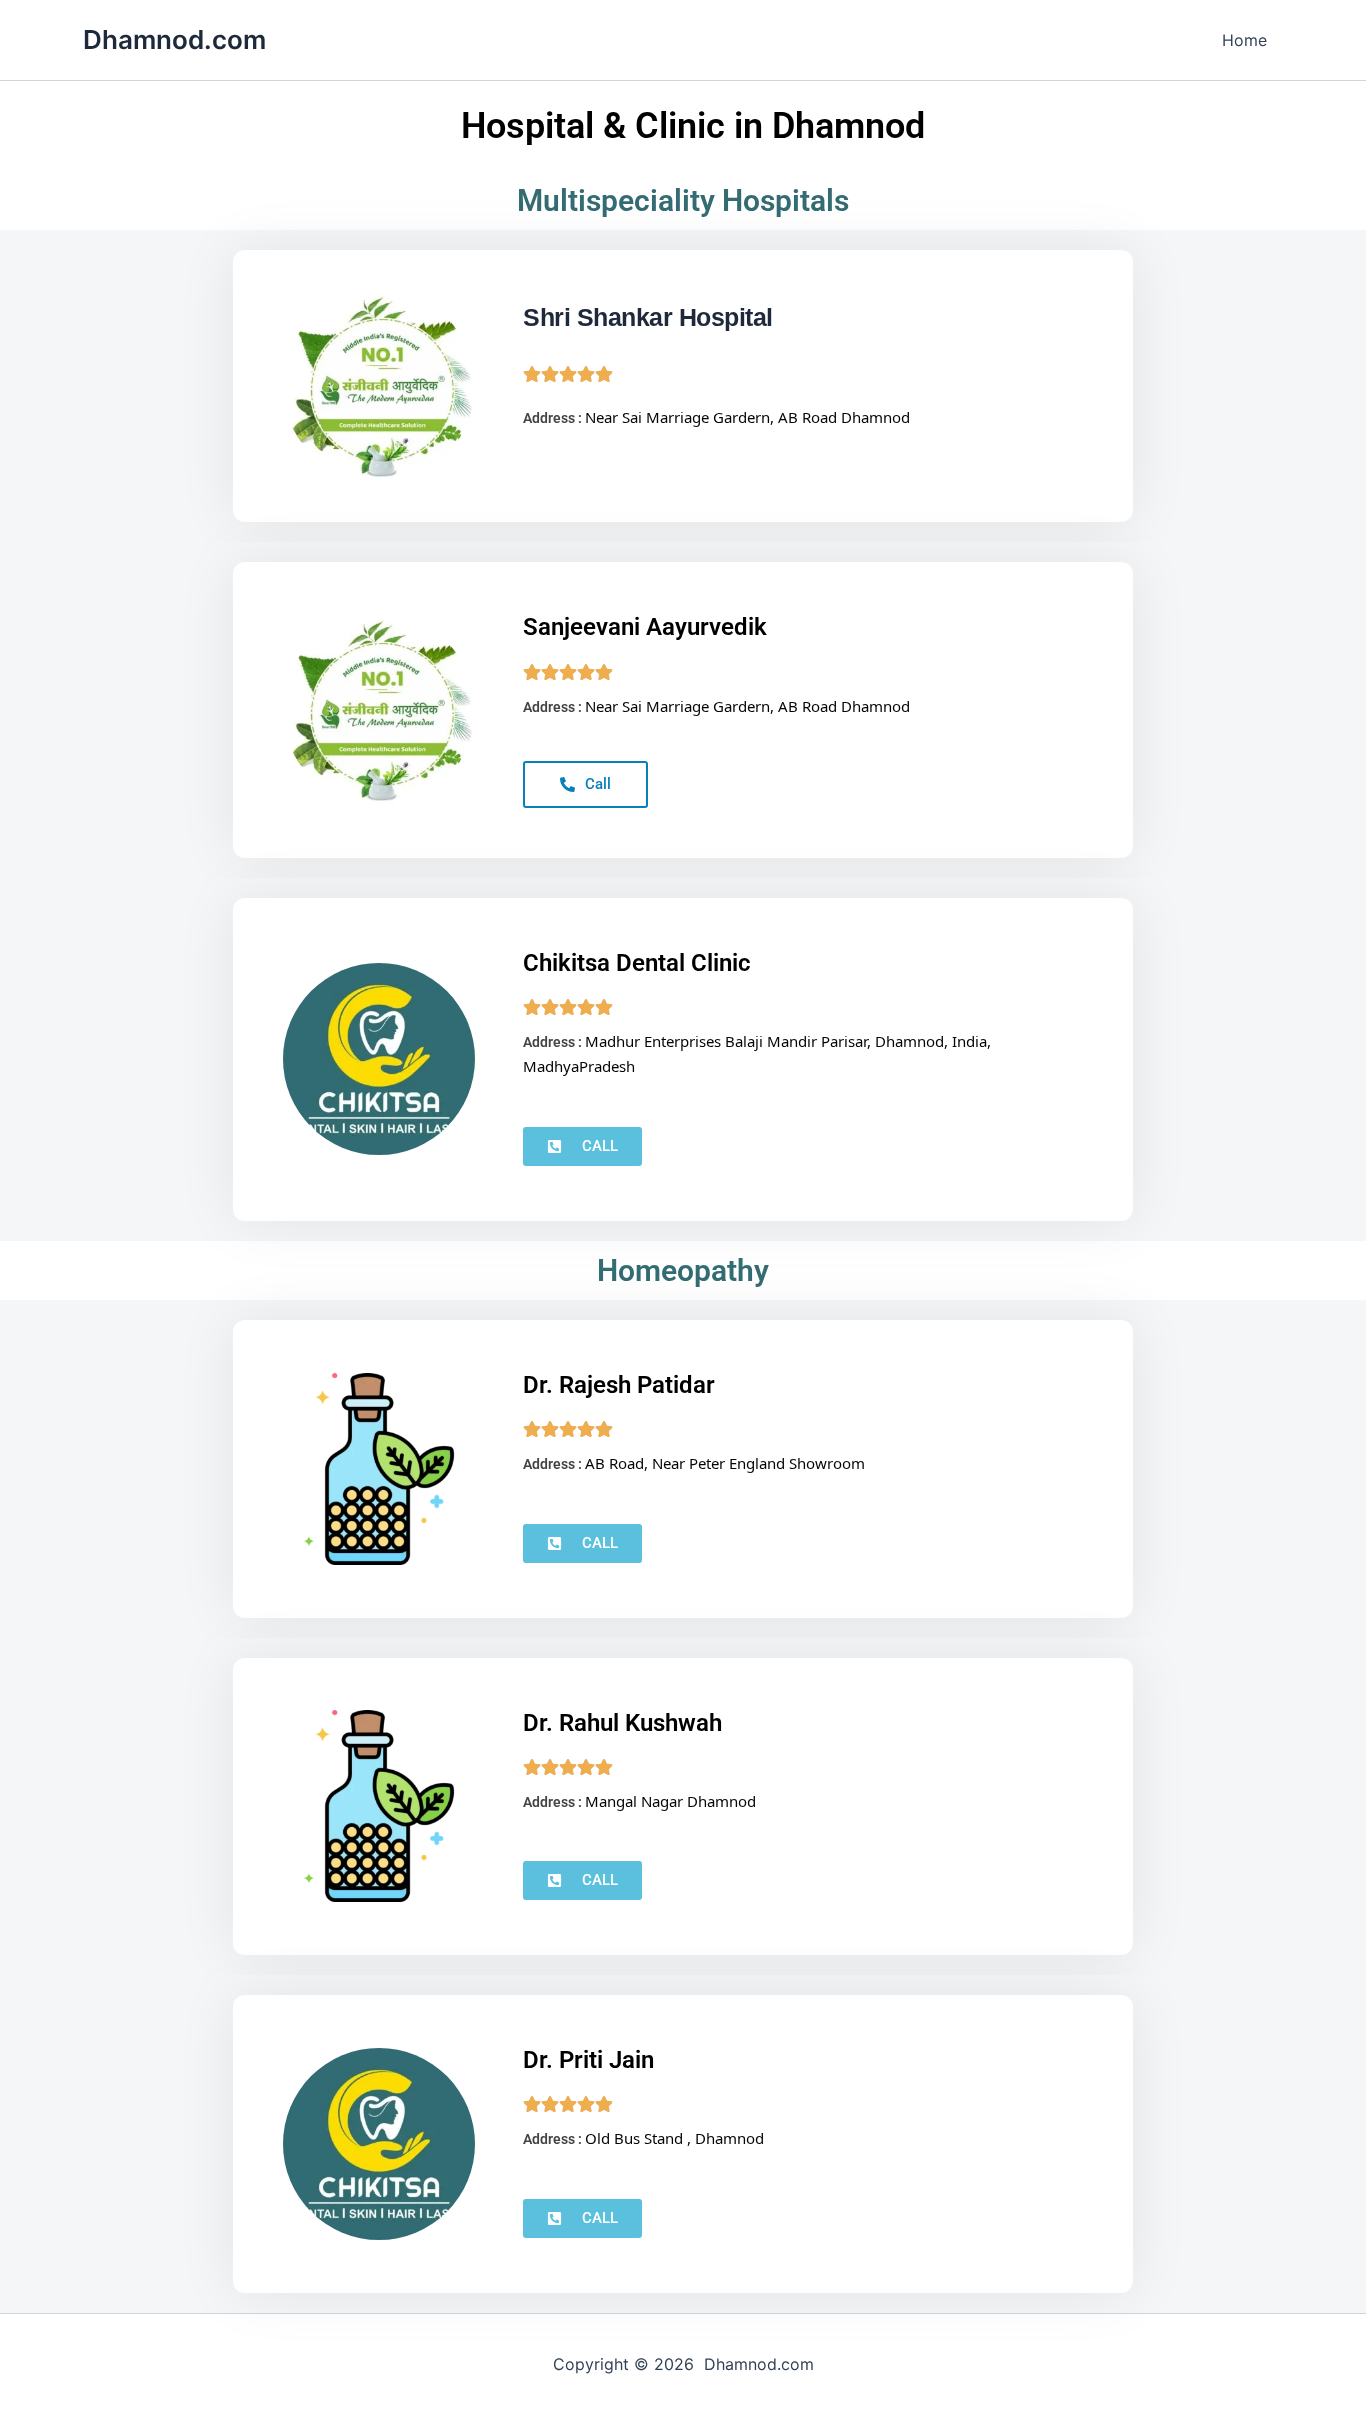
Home (1244, 40)
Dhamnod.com (174, 39)
